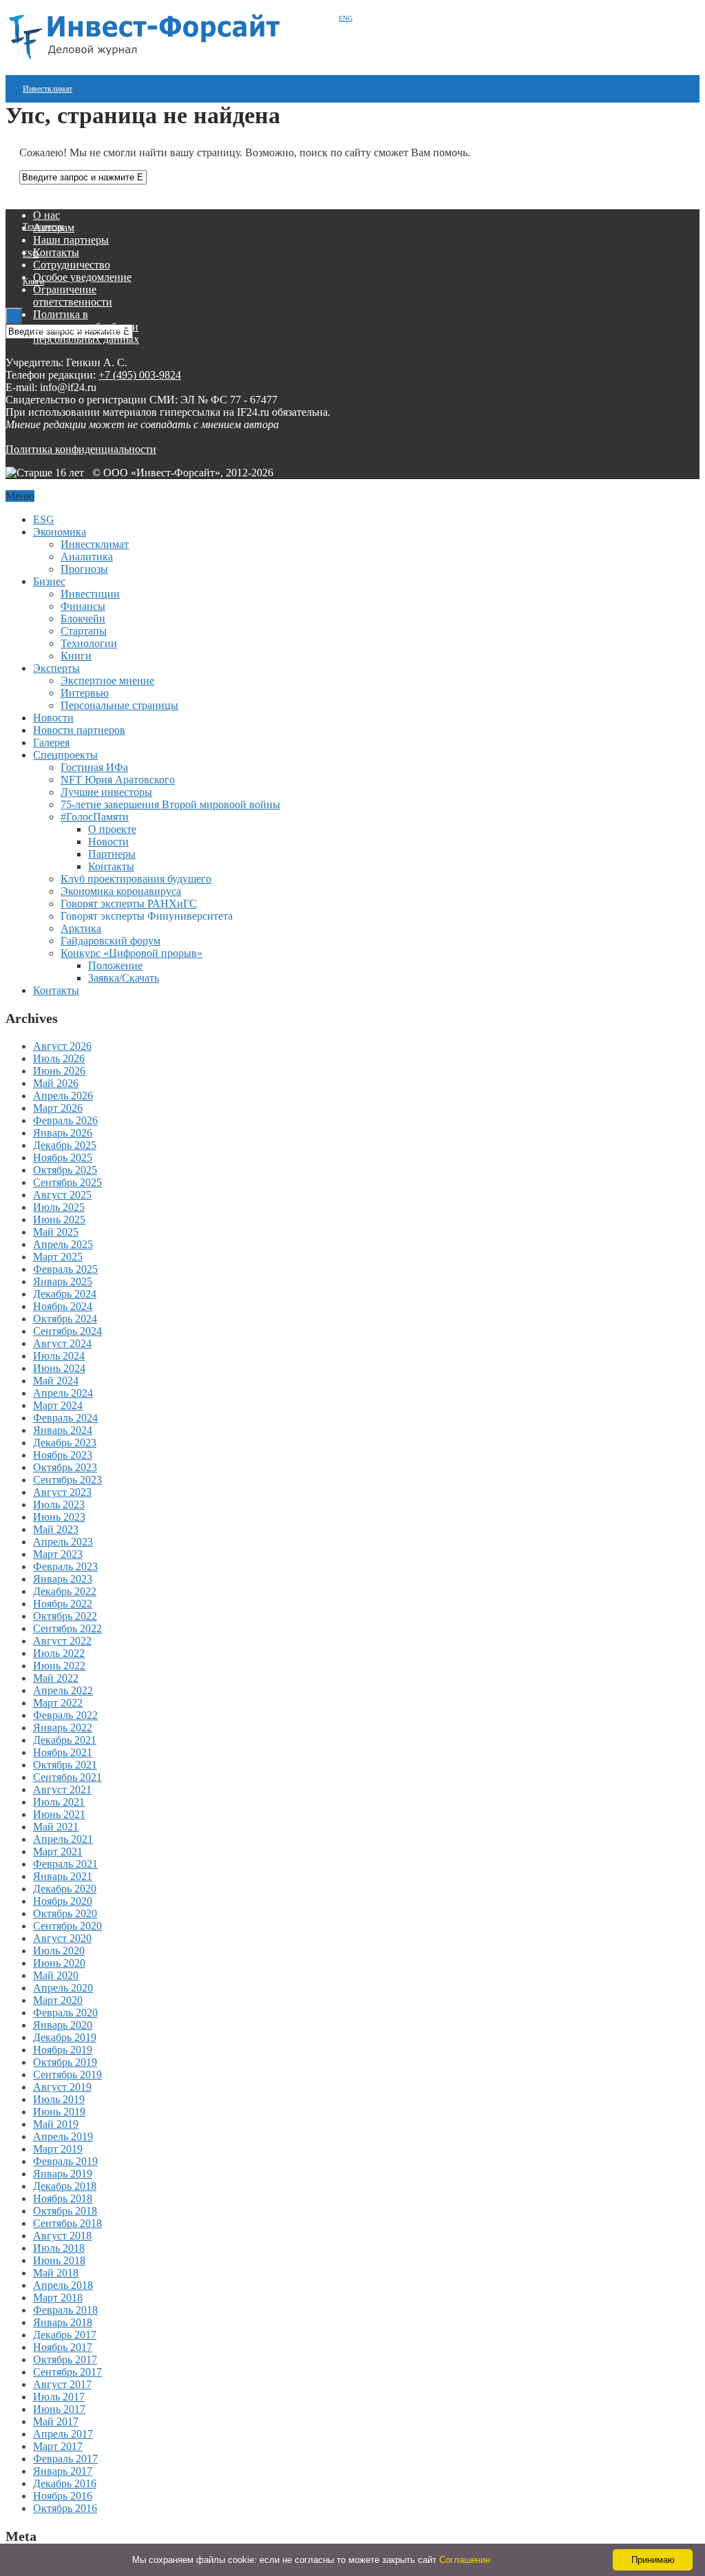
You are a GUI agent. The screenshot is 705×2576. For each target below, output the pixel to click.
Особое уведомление (82, 277)
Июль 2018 (59, 2248)
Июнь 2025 (59, 1220)
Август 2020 (62, 1938)
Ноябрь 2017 (63, 2347)
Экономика (60, 532)
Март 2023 (58, 1554)
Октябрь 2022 (65, 1616)
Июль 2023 (59, 1505)
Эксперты (56, 668)
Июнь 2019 (59, 2112)
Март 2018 (58, 2298)
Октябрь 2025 (65, 1170)
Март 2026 (58, 1108)
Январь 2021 (63, 1876)
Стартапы (39, 199)
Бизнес (49, 581)
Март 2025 (58, 1257)
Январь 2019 (63, 2174)
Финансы (83, 606)
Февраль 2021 (65, 1864)
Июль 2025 (59, 1207)
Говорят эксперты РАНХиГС (129, 904)
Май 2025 (56, 1232)
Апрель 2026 (63, 1096)
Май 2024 (56, 1381)
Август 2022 (62, 1641)
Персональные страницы (119, 705)
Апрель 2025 (63, 1244)
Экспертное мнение (107, 680)
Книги (76, 656)
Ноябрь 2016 (63, 2496)
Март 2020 (58, 2000)
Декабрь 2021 (65, 1740)
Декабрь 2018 (65, 2186)
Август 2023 (62, 1492)
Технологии (89, 643)
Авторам (54, 228)
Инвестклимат (48, 89)
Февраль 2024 (65, 1418)
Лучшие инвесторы (106, 792)
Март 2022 (58, 1703)
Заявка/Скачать (124, 978)
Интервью (85, 693)
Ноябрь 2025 (63, 1158)
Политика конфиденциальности (81, 449)
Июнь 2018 (59, 2260)
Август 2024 (62, 1343)
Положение (115, 965)
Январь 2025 (63, 1281)
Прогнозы (84, 569)
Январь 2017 (63, 2471)
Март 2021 (58, 1851)
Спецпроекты (65, 755)
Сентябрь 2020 (67, 1926)
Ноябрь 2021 (63, 1752)
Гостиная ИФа (94, 767)
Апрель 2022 (63, 1690)
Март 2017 (58, 2446)
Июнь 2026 (59, 1071)
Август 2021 (62, 1790)
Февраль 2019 (65, 2161)
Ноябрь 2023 (63, 1455)
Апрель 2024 (63, 1393)
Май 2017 (56, 2421)
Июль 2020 (59, 1951)
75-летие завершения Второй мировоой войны (170, 804)
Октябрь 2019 (65, 2062)
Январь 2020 (63, 2025)
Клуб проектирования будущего (136, 879)
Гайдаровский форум (111, 941)
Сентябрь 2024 (67, 1331)
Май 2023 (56, 1529)
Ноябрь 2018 (63, 2198)
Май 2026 (56, 1083)
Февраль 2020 (65, 2013)
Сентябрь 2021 (67, 1777)
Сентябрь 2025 (67, 1182)
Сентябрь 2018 (67, 2223)
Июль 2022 (59, 1653)
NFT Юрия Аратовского (118, 780)
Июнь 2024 (59, 1368)
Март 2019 (58, 2149)
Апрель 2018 (63, 2285)
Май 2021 (56, 1827)
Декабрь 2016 (65, 2483)
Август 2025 (62, 1195)
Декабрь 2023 (65, 1443)
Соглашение (465, 2560)
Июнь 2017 (59, 2409)
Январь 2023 (63, 1579)
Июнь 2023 (59, 1517)
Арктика (81, 928)
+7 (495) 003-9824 (140, 375)
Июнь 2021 (59, 1814)
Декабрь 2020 (65, 1889)
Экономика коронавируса (121, 891)
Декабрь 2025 (65, 1145)
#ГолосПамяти (95, 817)
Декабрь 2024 (65, 1294)
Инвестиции (43, 144)
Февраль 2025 (65, 1269)
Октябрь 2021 (65, 1765)
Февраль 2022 (65, 1715)
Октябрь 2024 (65, 1319)
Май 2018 (56, 2273)
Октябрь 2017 (65, 2359)
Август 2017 (62, 2384)
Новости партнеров (79, 730)
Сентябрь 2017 (67, 2372)
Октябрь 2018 (65, 2211)
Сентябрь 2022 (67, 1628)
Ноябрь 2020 (63, 1901)
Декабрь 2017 (65, 2335)
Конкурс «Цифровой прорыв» (131, 953)
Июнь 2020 (59, 1963)
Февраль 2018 (65, 2310)
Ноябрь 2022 (63, 1604)
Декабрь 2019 (65, 2037)
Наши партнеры (71, 240)
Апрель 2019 (63, 2136)
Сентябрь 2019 (67, 2074)
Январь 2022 (63, 1728)
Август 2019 (62, 2087)
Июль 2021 (59, 1802)
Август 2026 (62, 1046)
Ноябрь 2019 (63, 2050)
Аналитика (87, 557)
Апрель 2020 (63, 1988)
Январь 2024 (63, 1430)
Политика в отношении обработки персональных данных (86, 327)
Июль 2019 (59, 2099)
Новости (53, 718)
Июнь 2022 (59, 1666)
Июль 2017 (59, 2397)
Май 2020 (56, 1975)
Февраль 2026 (65, 1120)
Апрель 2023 (63, 1542)
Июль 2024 (59, 1356)
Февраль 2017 (65, 2459)
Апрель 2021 (63, 1839)
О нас (46, 215)
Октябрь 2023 (65, 1467)
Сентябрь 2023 (67, 1480)
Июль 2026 (59, 1058)
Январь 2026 (63, 1133)
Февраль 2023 (65, 1566)
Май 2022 (56, 1678)
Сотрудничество (72, 265)
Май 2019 (56, 2124)
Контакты (56, 252)
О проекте (112, 829)
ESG (31, 254)
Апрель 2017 (63, 2434)
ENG (346, 18)
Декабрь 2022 (65, 1591)
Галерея (51, 742)
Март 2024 (58, 1405)
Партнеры (112, 854)
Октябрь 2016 (65, 2508)
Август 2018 (62, 2236)
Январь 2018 (63, 2322)
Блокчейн (83, 619)
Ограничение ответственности (73, 296)
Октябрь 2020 (65, 1913)
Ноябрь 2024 (63, 1306)
